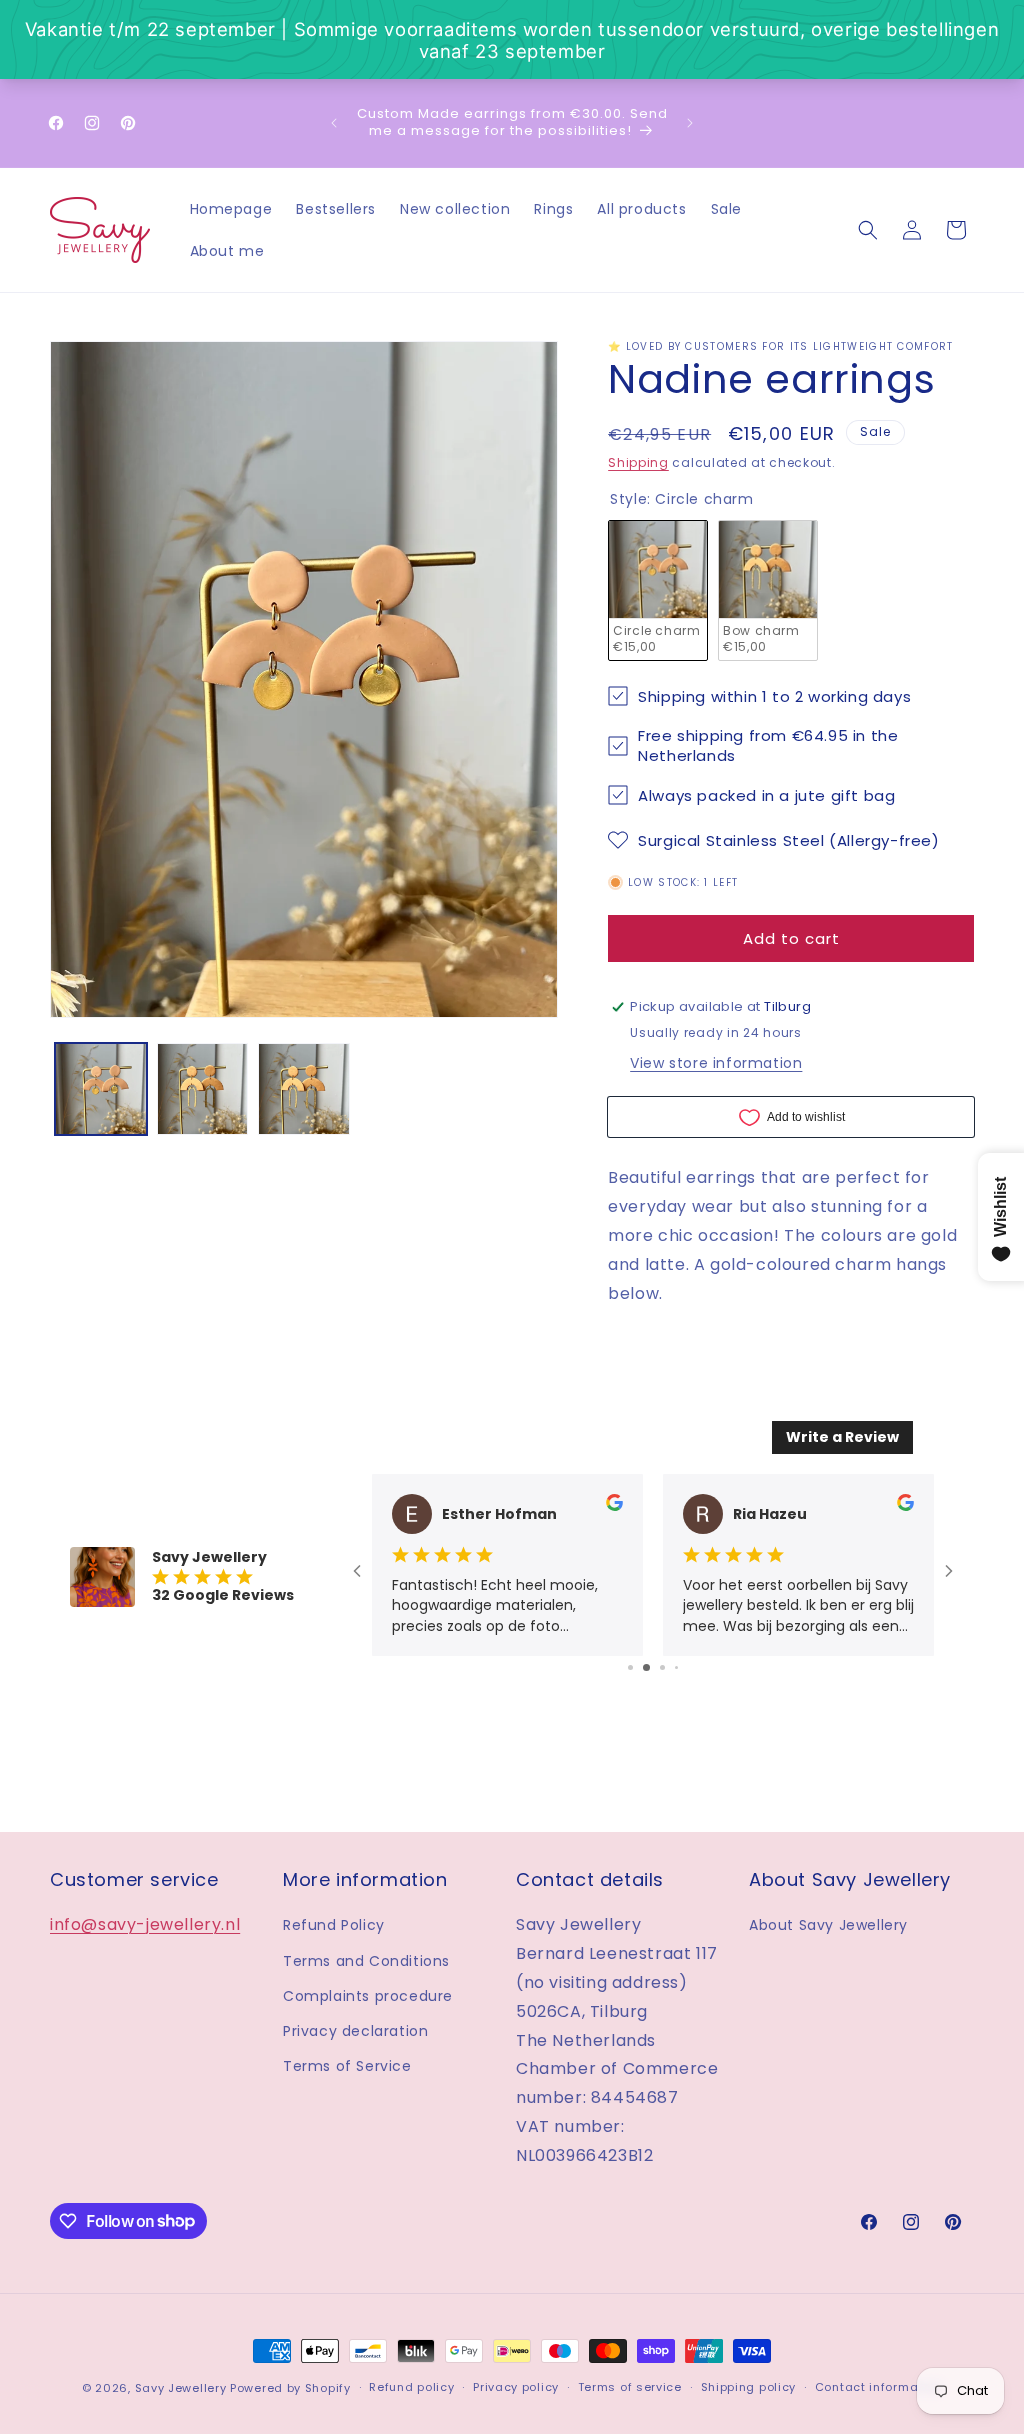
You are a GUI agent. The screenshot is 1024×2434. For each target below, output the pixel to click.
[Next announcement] (690, 123)
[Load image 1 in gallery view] (101, 1089)
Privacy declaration (355, 2031)
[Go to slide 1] (630, 1667)
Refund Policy (334, 1925)
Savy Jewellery (181, 2388)
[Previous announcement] (334, 123)
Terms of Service (347, 2066)
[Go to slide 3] (662, 1667)
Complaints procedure (368, 1996)
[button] (868, 230)
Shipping (638, 462)
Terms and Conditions (366, 1961)
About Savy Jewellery (828, 1925)
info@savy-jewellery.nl (145, 1924)
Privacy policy (516, 2387)
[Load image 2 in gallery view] (203, 1089)
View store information (716, 1063)
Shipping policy (749, 2387)
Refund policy (411, 2387)
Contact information (878, 2387)
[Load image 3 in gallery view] (304, 1089)
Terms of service (630, 2387)
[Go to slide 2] (646, 1667)
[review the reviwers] (614, 1506)
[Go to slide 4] (676, 1667)
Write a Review (842, 1437)
